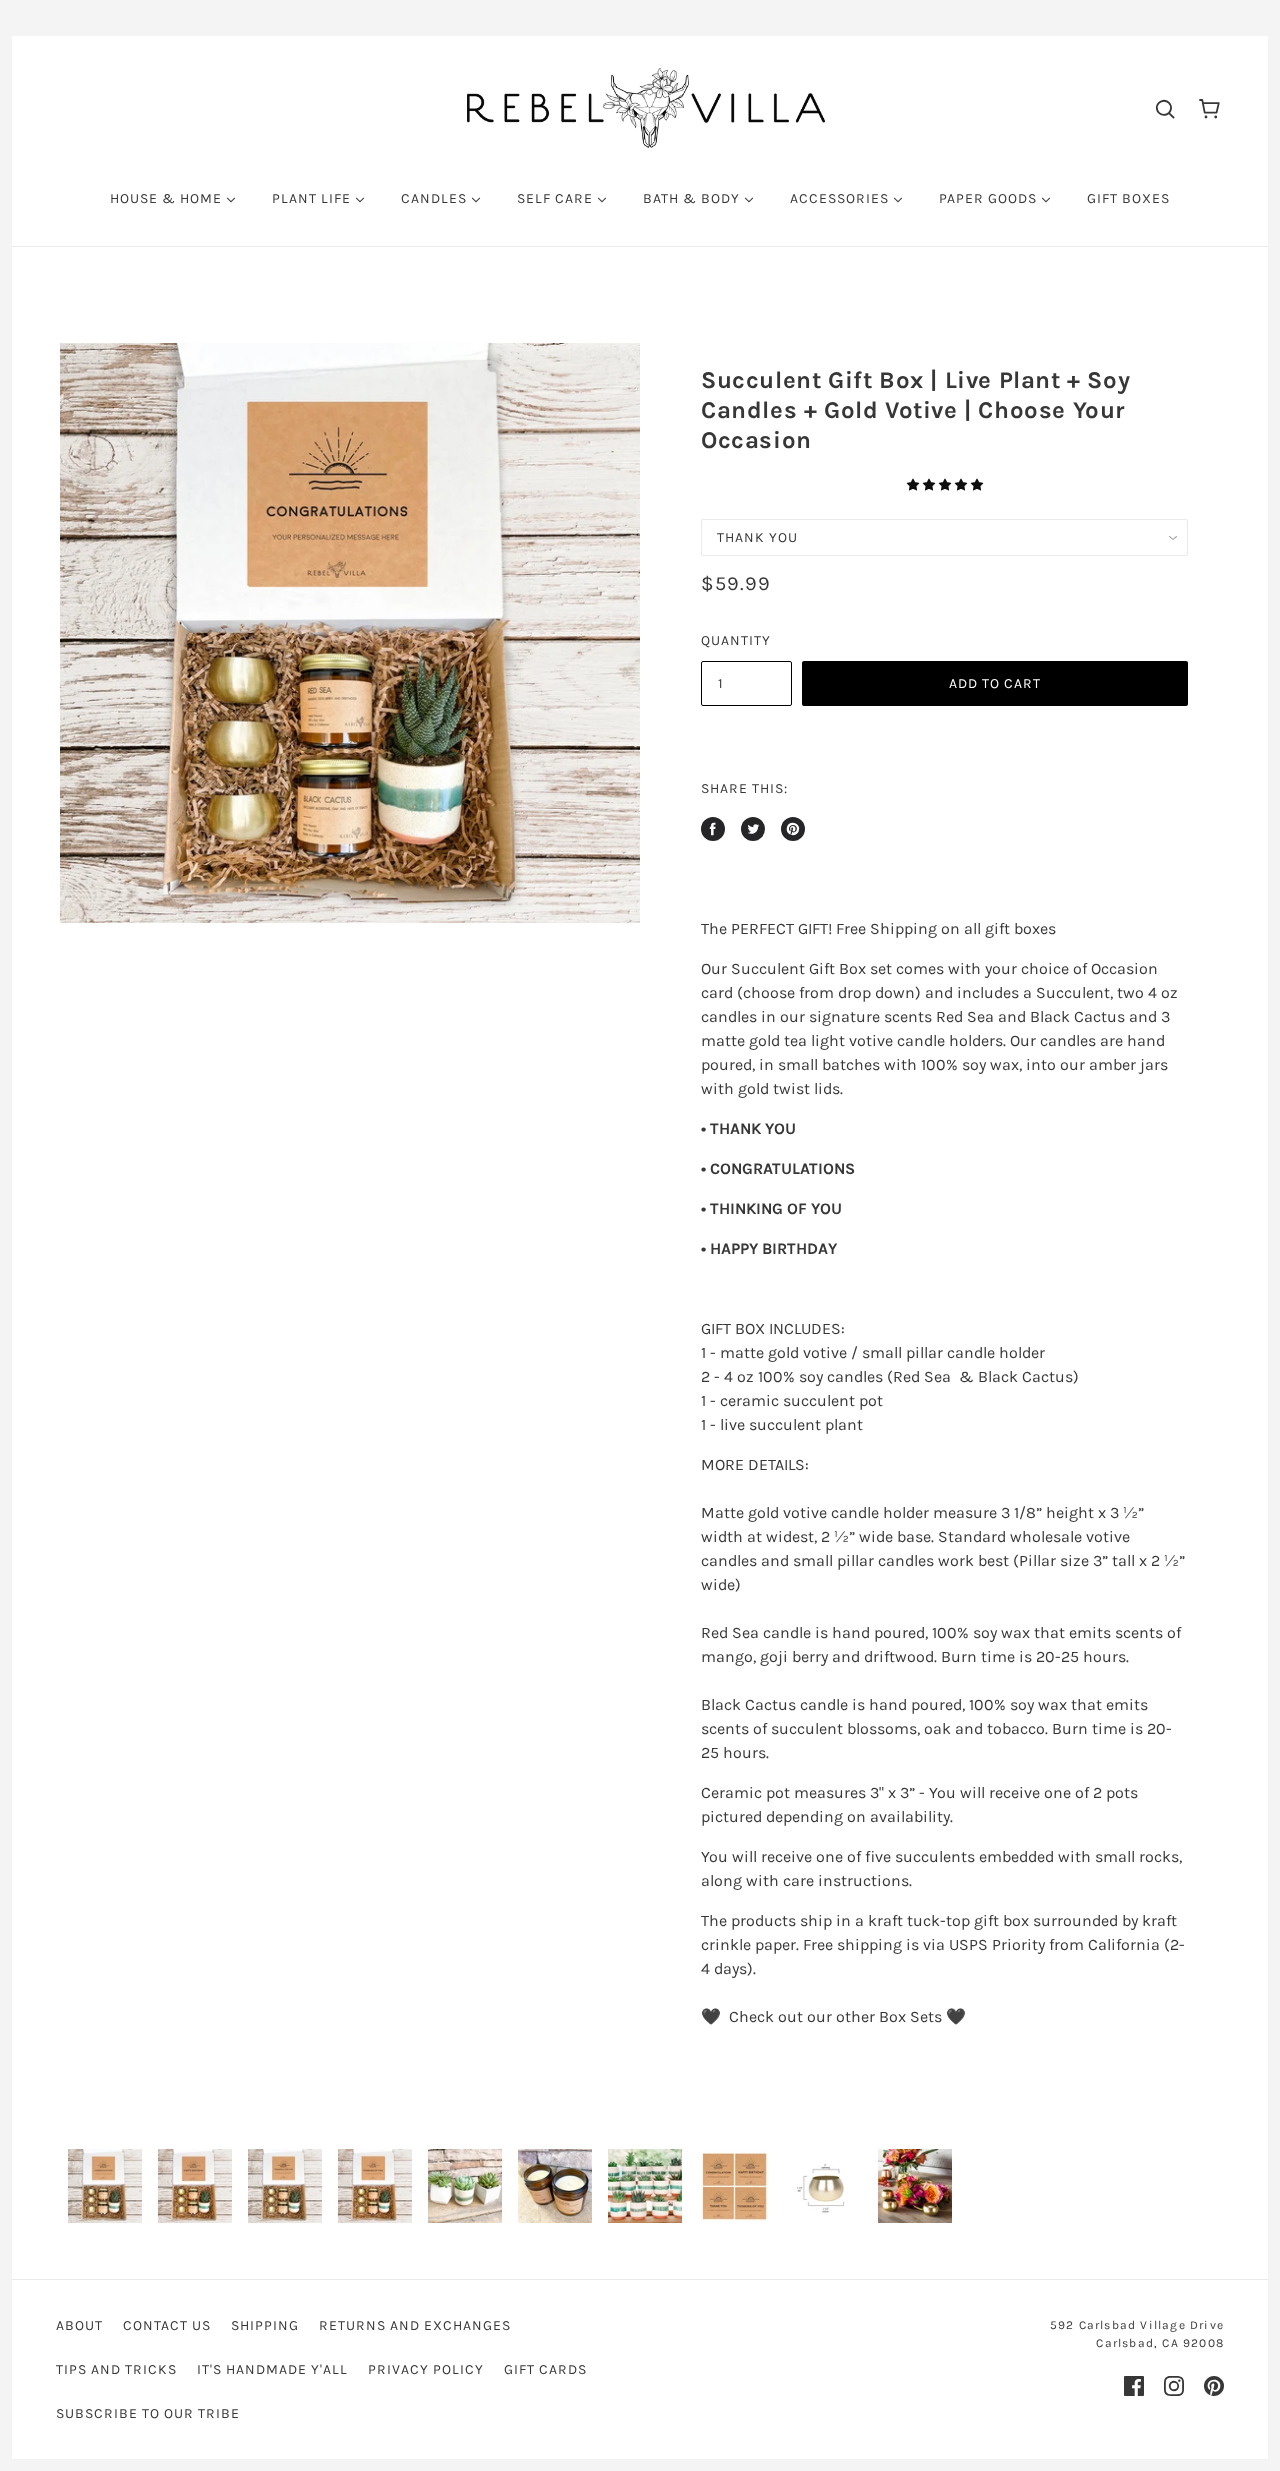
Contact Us (167, 2325)
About (79, 2325)
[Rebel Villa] (646, 106)
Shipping (265, 2325)
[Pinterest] (1214, 2386)
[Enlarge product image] (350, 633)
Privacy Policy (426, 2369)
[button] (945, 485)
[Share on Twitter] (753, 829)
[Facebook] (1134, 2386)
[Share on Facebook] (713, 829)
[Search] (1165, 108)
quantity (736, 640)
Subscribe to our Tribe (148, 2413)
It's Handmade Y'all (272, 2369)
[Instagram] (1174, 2386)
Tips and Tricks (116, 2369)
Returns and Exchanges (415, 2325)
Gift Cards (545, 2369)
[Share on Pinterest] (793, 829)
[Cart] (1209, 107)
